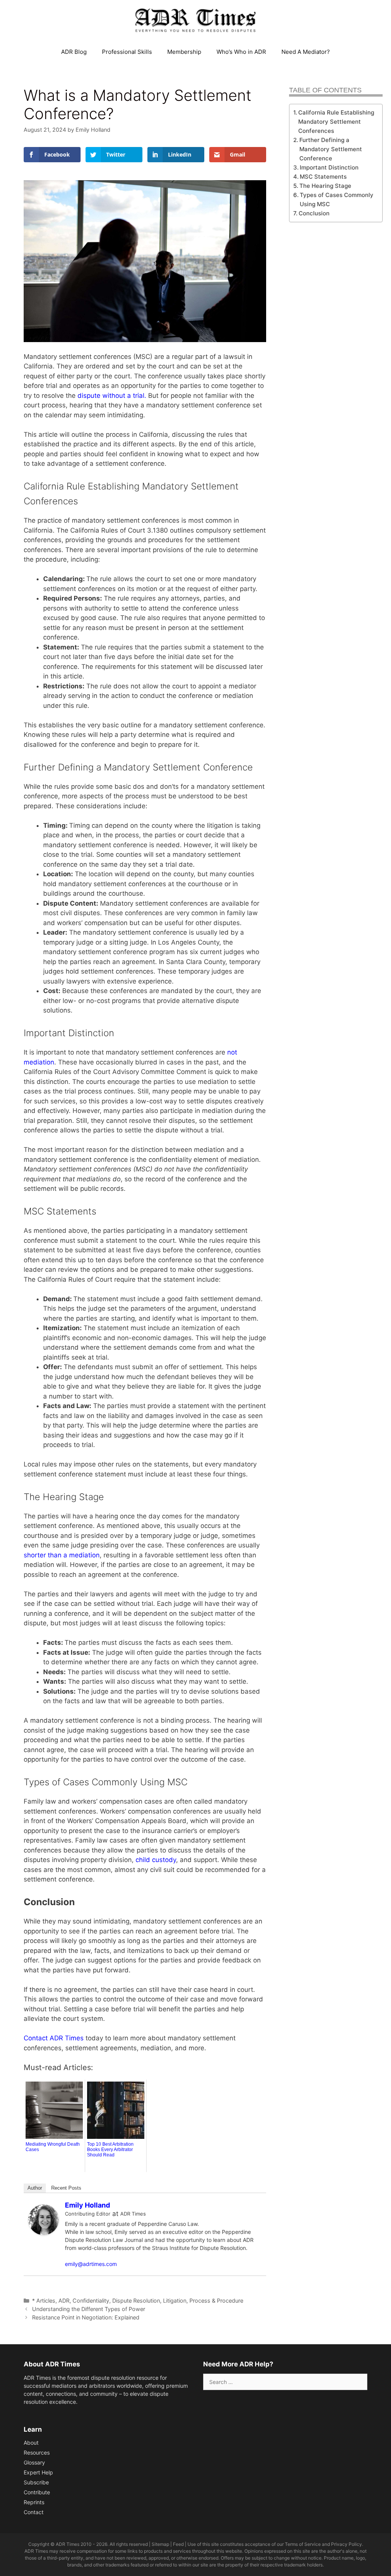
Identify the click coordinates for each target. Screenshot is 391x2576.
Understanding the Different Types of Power (89, 2309)
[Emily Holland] (44, 2233)
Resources (37, 2452)
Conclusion (314, 213)
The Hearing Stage (325, 186)
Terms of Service (303, 2544)
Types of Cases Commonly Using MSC (337, 199)
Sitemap (160, 2544)
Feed (178, 2544)
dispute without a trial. (112, 396)
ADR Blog (74, 52)
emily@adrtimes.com (91, 2264)
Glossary (34, 2462)
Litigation (175, 2301)
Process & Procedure (216, 2301)
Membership (184, 52)
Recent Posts (66, 2188)
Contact (34, 2512)
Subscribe (36, 2482)
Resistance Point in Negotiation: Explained (86, 2317)
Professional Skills (127, 52)
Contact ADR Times (54, 2038)
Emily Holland (87, 2205)
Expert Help (38, 2472)
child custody (156, 1860)
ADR (64, 2301)
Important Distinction (329, 167)
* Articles (44, 2301)
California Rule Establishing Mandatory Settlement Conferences (336, 122)
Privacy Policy (347, 2544)
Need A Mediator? (306, 52)
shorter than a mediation (62, 1555)
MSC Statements (323, 177)
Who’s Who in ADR (241, 52)
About (31, 2443)
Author (35, 2188)
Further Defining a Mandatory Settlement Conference (331, 149)
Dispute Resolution (136, 2301)
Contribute (37, 2492)
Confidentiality (91, 2301)
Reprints (34, 2502)
